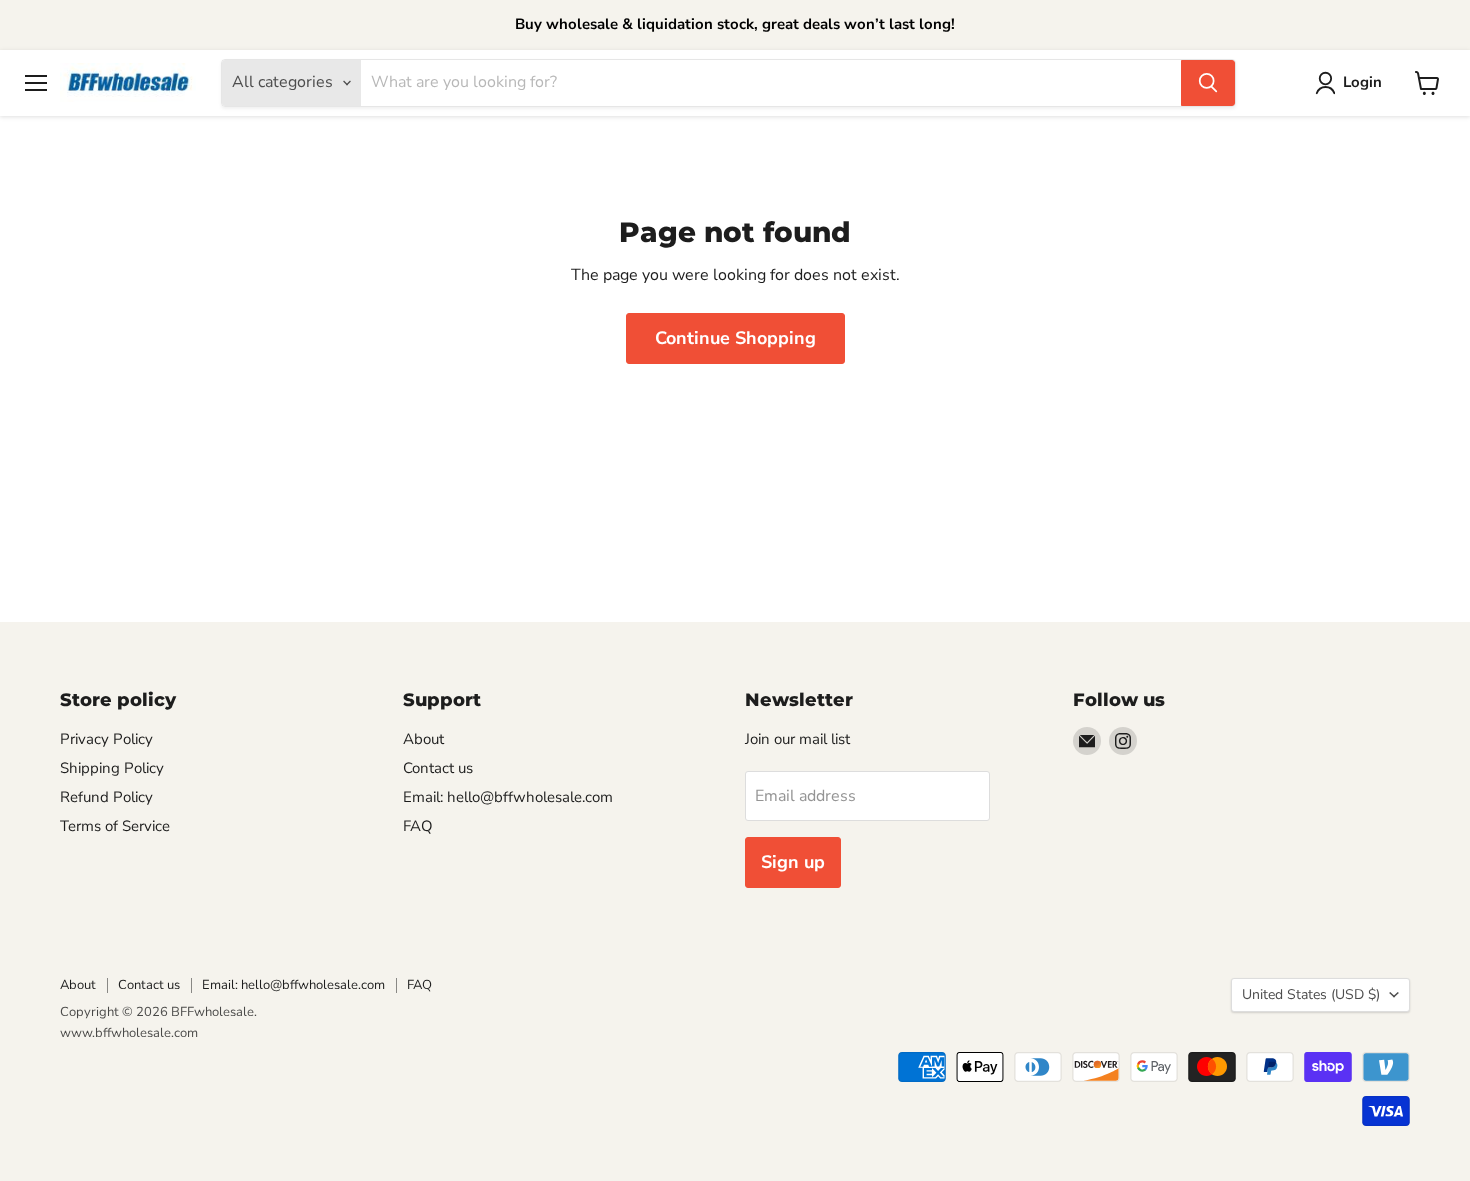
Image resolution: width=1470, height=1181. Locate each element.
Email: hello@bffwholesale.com (508, 797)
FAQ (418, 826)
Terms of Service (115, 826)
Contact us (438, 768)
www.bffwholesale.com (129, 1033)
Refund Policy (106, 797)
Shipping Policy (112, 768)
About (423, 739)
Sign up (793, 862)
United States (1311, 994)
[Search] (1208, 83)
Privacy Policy (106, 739)
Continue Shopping (735, 338)
